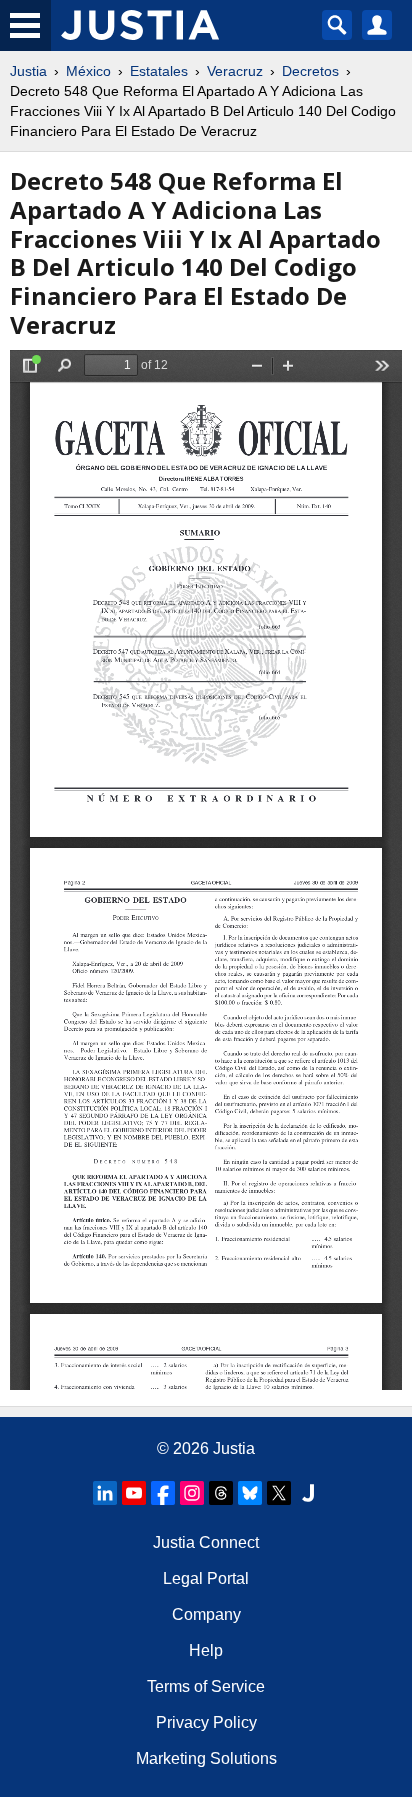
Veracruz (235, 71)
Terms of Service (206, 1686)
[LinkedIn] (105, 1493)
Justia (28, 71)
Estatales (159, 71)
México (88, 71)
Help (206, 1650)
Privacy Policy (206, 1722)
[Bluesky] (250, 1493)
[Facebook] (163, 1493)
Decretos (310, 71)
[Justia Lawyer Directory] (308, 1493)
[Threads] (221, 1493)
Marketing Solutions (206, 1758)
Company (206, 1614)
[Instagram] (192, 1493)
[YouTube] (134, 1493)
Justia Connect (206, 1542)
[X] (279, 1493)
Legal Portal (206, 1578)
